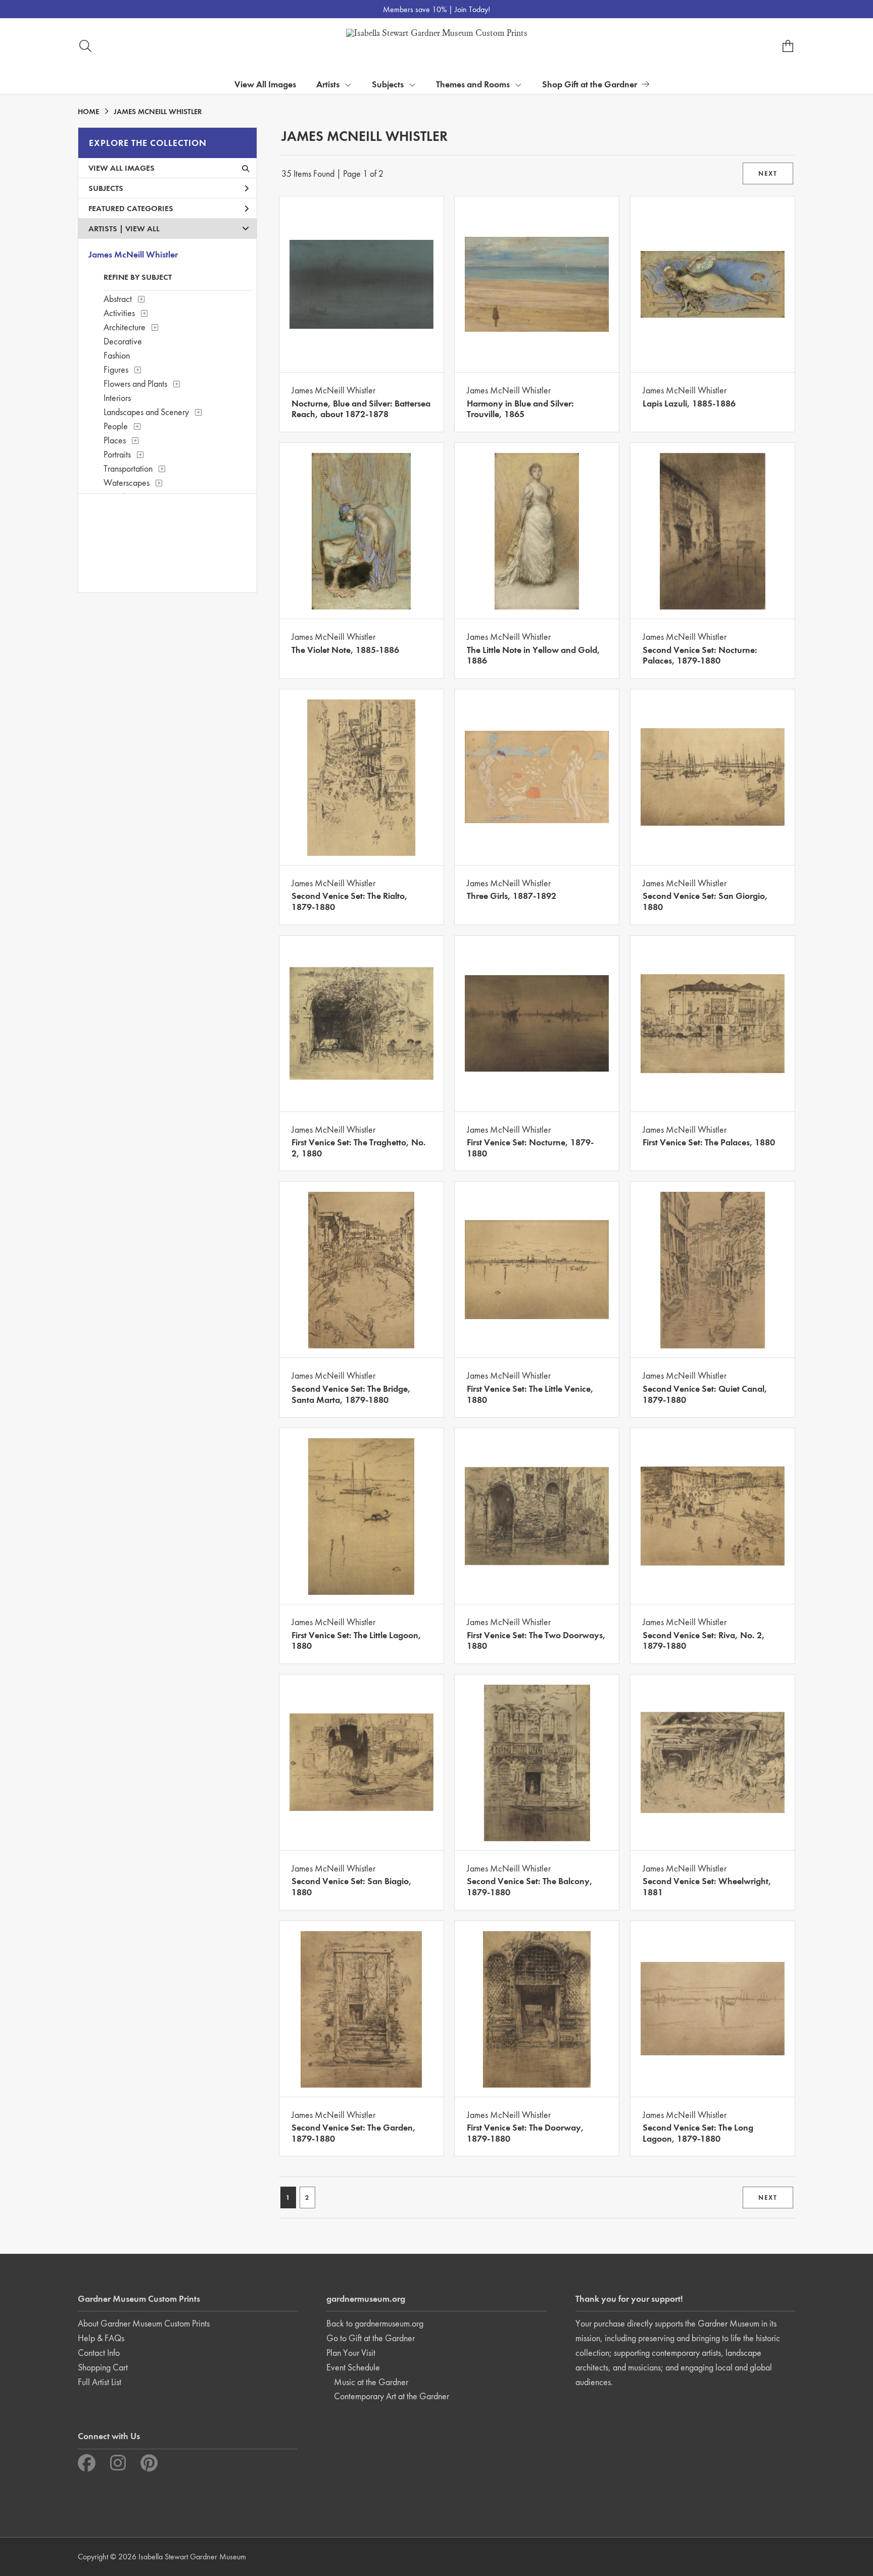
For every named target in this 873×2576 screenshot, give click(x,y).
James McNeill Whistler (133, 254)
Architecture (125, 327)
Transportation (128, 468)
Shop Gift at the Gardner (590, 84)
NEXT (768, 173)
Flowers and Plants (135, 384)
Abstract (118, 299)
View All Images (265, 84)
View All (142, 229)
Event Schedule (353, 2367)
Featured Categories (131, 208)
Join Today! (472, 9)
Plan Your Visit (351, 2353)
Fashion (117, 355)
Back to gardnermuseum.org (375, 2323)
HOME (88, 112)
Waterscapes (127, 483)
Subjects (106, 188)
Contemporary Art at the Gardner (392, 2396)
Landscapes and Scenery (146, 412)
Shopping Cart (103, 2367)
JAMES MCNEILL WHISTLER (158, 112)
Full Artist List (100, 2382)
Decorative (123, 341)
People (116, 426)
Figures (116, 369)
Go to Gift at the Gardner (371, 2338)
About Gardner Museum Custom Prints (144, 2323)
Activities (119, 313)
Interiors (117, 398)
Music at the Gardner (371, 2382)
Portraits (117, 454)
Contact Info (99, 2353)
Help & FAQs (101, 2338)
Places (115, 440)
